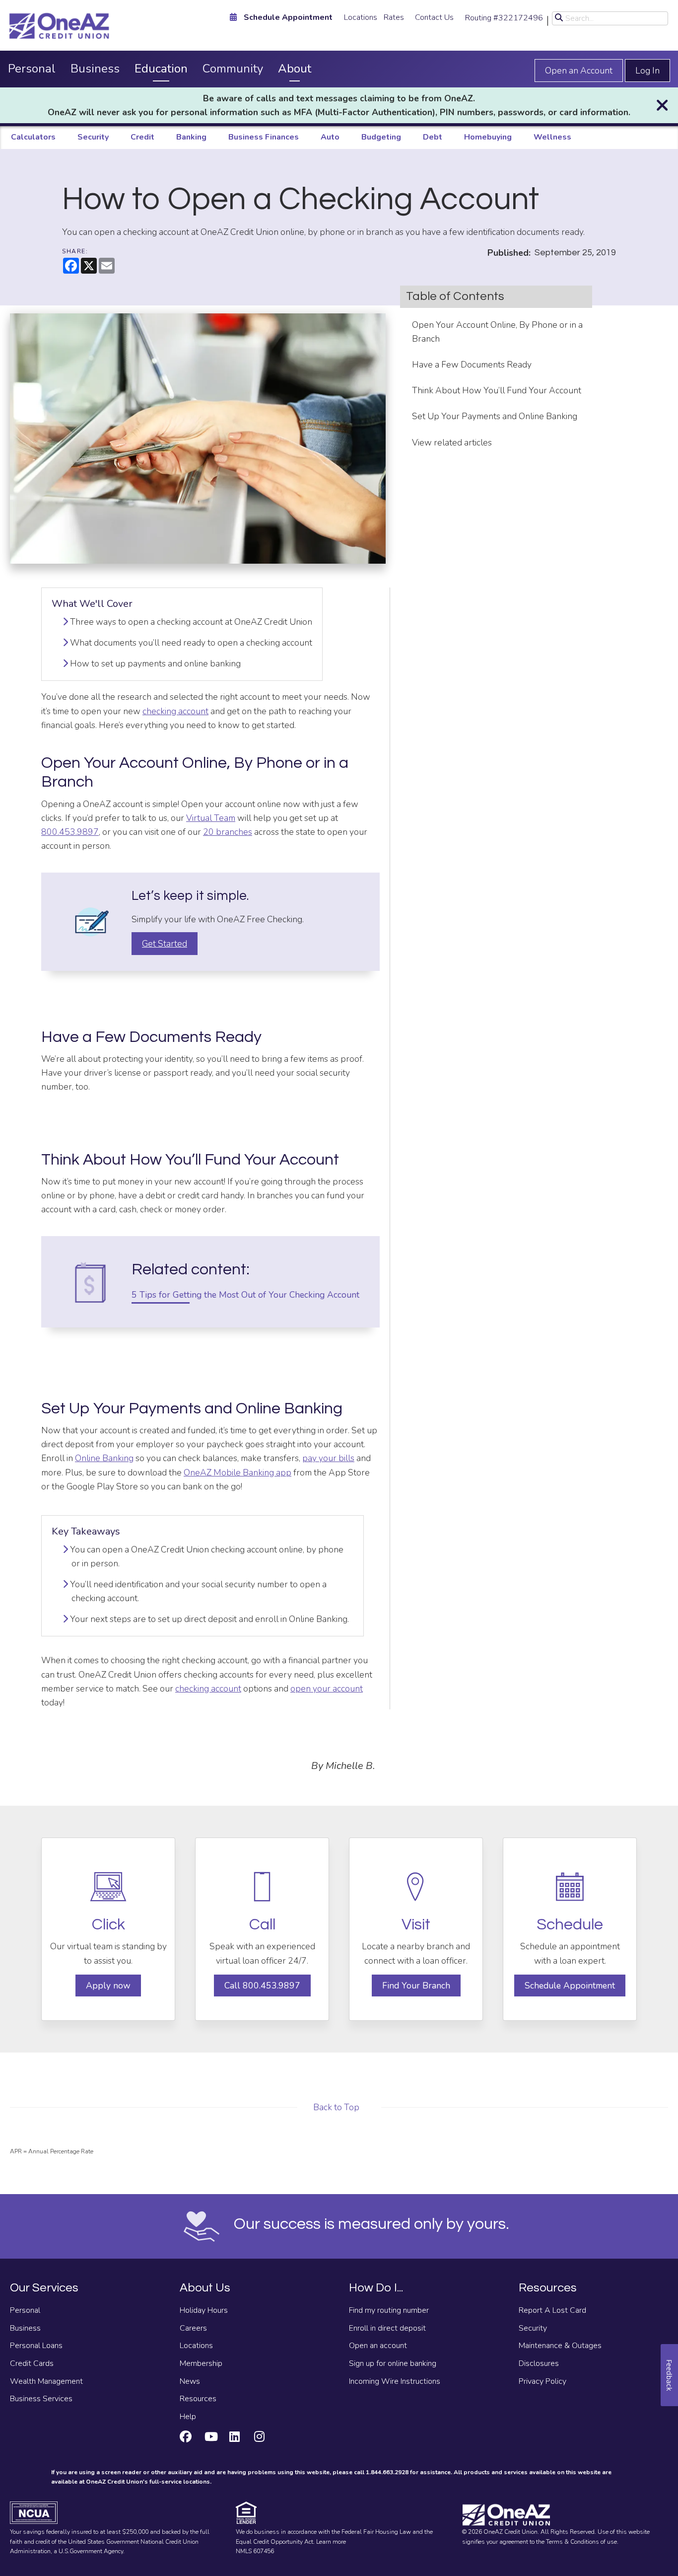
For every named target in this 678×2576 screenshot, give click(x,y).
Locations (361, 17)
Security (93, 137)
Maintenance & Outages (560, 2346)
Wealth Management (46, 2381)
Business (95, 69)
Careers (193, 2328)
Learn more (331, 2542)
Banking (191, 137)
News (190, 2381)
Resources (198, 2399)
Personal (32, 69)
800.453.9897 (70, 832)
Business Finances (264, 137)
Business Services (41, 2399)
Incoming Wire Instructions (395, 2381)
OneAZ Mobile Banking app (237, 1472)
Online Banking (104, 1458)
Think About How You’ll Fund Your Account (497, 390)
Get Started (165, 944)
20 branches (228, 832)
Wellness (552, 137)
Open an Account (579, 71)
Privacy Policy (542, 2381)
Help (188, 2417)
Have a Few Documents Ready (472, 365)
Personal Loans (36, 2346)
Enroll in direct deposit (387, 2328)
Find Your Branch (416, 1986)
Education (161, 69)
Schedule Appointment (570, 1986)
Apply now (108, 1986)
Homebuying (488, 137)
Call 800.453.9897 (262, 1986)
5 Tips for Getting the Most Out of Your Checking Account (248, 1295)
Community (233, 69)
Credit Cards (32, 2363)
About (295, 69)
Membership (201, 2363)
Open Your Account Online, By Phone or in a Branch (497, 332)
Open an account (378, 2346)
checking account (175, 711)
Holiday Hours (204, 2310)
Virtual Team (211, 818)
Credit (142, 137)
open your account (327, 1689)
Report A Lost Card (552, 2310)
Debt (433, 137)
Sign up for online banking (393, 2363)
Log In (647, 71)
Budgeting (381, 137)
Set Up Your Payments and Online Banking (495, 416)
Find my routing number (389, 2310)
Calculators (33, 137)
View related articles (452, 442)
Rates (394, 17)
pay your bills (328, 1458)
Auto (330, 137)
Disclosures (539, 2363)
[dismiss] (662, 106)
